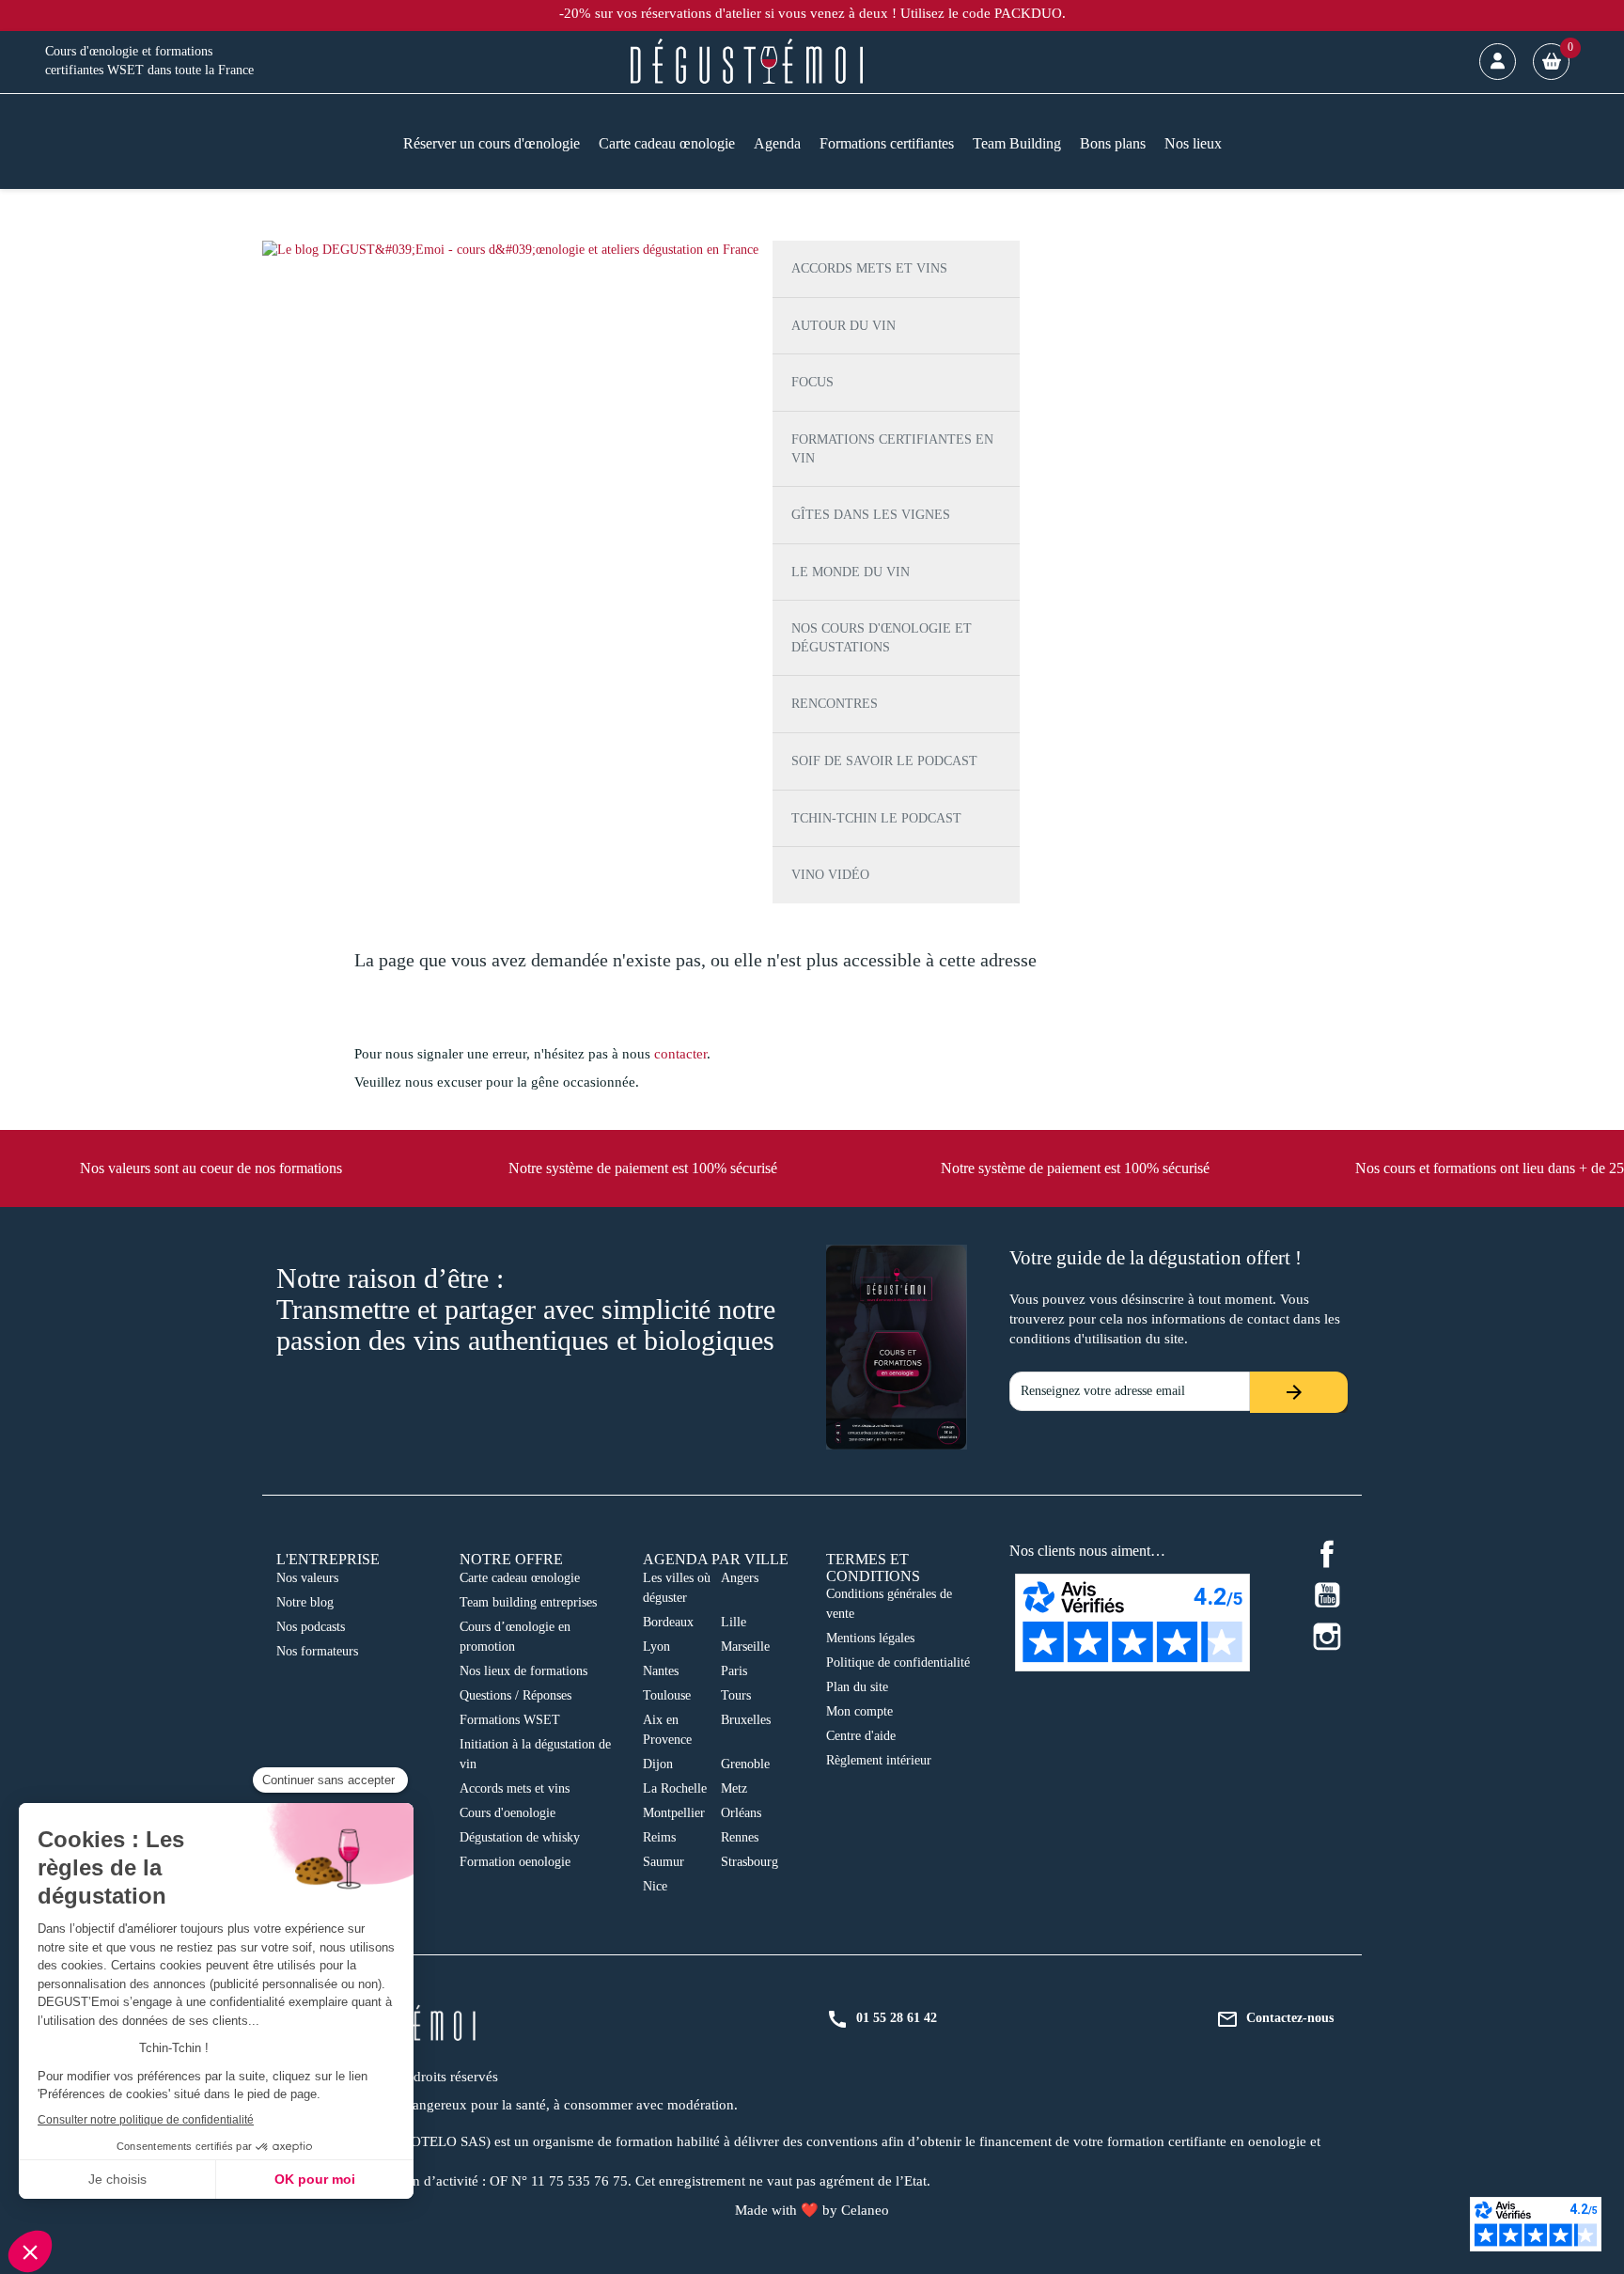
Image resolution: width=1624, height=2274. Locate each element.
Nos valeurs (307, 1578)
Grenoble (745, 1764)
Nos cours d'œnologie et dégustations (882, 638)
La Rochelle (675, 1788)
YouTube (1327, 1595)
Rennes (740, 1837)
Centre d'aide (861, 1736)
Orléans (741, 1813)
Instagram (1327, 1637)
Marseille (745, 1647)
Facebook (1327, 1554)
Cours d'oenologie (507, 1813)
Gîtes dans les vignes (871, 515)
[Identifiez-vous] (1498, 62)
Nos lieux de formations (523, 1671)
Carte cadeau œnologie (520, 1578)
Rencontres (835, 704)
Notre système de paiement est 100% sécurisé (643, 1168)
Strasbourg (750, 1862)
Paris (734, 1671)
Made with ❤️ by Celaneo (812, 2210)
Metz (734, 1788)
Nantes (661, 1671)
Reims (659, 1837)
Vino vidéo (830, 875)
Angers (740, 1578)
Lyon (656, 1647)
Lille (734, 1622)
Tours (736, 1695)
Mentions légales (870, 1638)
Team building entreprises (528, 1602)
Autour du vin (843, 326)
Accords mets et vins (869, 268)
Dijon (658, 1764)
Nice (655, 1886)
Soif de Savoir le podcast (884, 761)
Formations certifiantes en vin (892, 449)
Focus (812, 382)
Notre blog (305, 1602)
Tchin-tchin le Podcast (876, 818)
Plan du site (857, 1687)
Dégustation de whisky (520, 1837)
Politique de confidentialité (898, 1662)
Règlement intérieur (879, 1760)
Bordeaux (668, 1622)
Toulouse (667, 1695)
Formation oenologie (515, 1862)
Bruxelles (746, 1720)
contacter (680, 1054)
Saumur (664, 1862)
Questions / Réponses (515, 1695)
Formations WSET (510, 1720)
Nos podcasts (311, 1627)
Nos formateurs (317, 1651)
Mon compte (859, 1711)
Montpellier (674, 1813)
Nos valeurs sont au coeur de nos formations (211, 1168)
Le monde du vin (851, 572)
